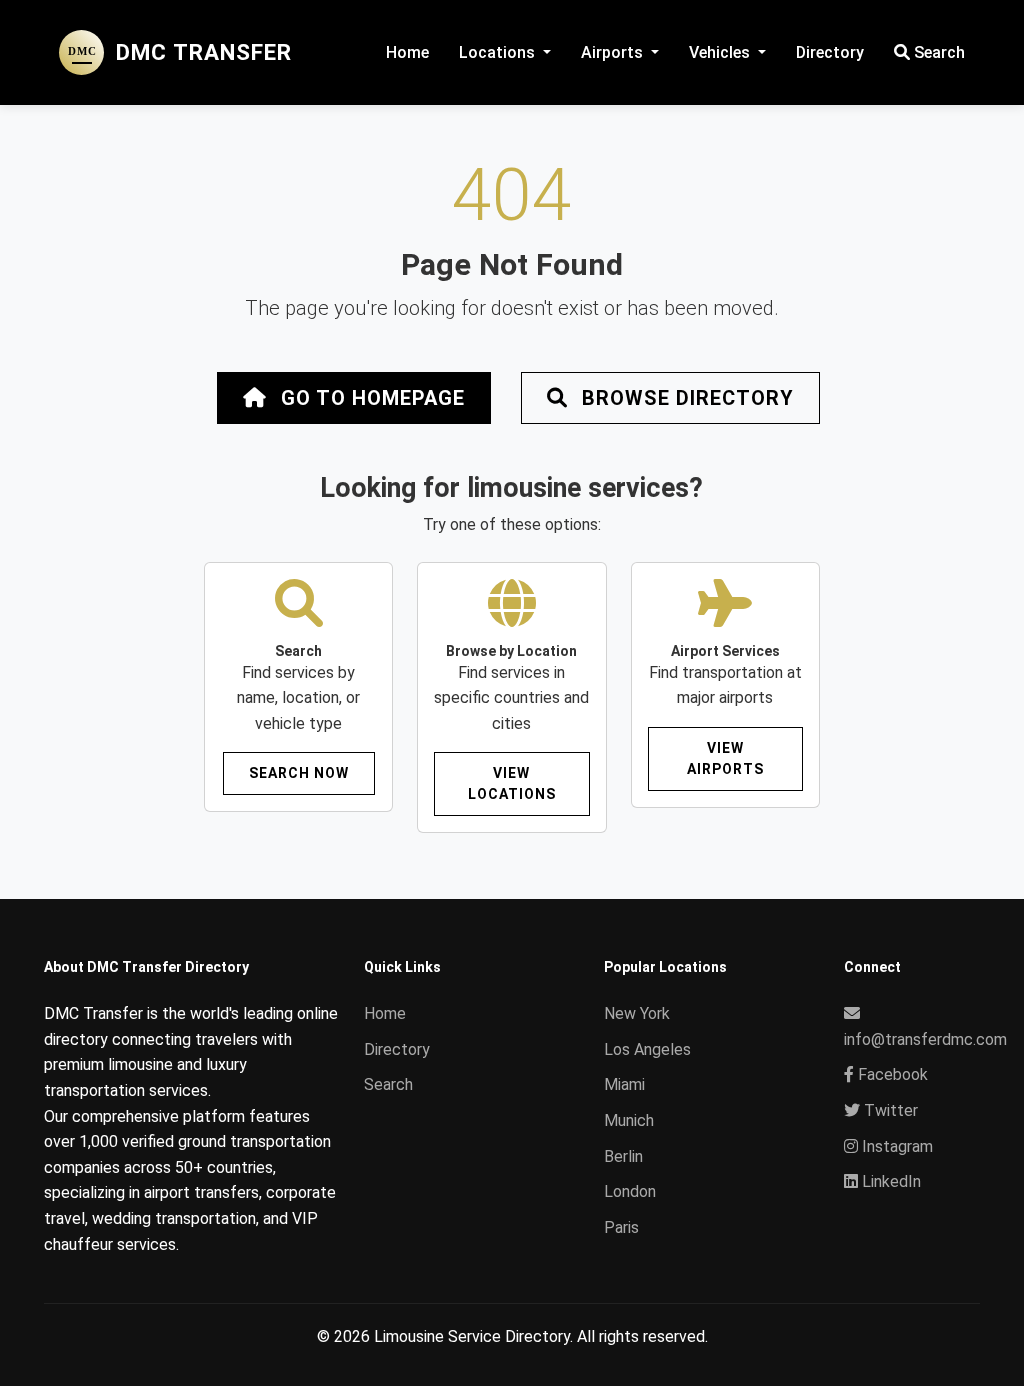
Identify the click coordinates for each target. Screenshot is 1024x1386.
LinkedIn (889, 1181)
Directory (830, 52)
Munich (629, 1120)
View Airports (725, 758)
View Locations (512, 783)
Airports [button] (614, 52)
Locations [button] (499, 52)
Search (937, 52)
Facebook (891, 1074)
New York (637, 1013)
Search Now (299, 773)
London (630, 1191)
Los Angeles (647, 1049)
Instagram (895, 1146)
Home (407, 52)
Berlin (623, 1156)
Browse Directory (685, 398)
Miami (624, 1084)
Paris (621, 1227)
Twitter (889, 1110)
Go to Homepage (370, 398)
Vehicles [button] (721, 52)
